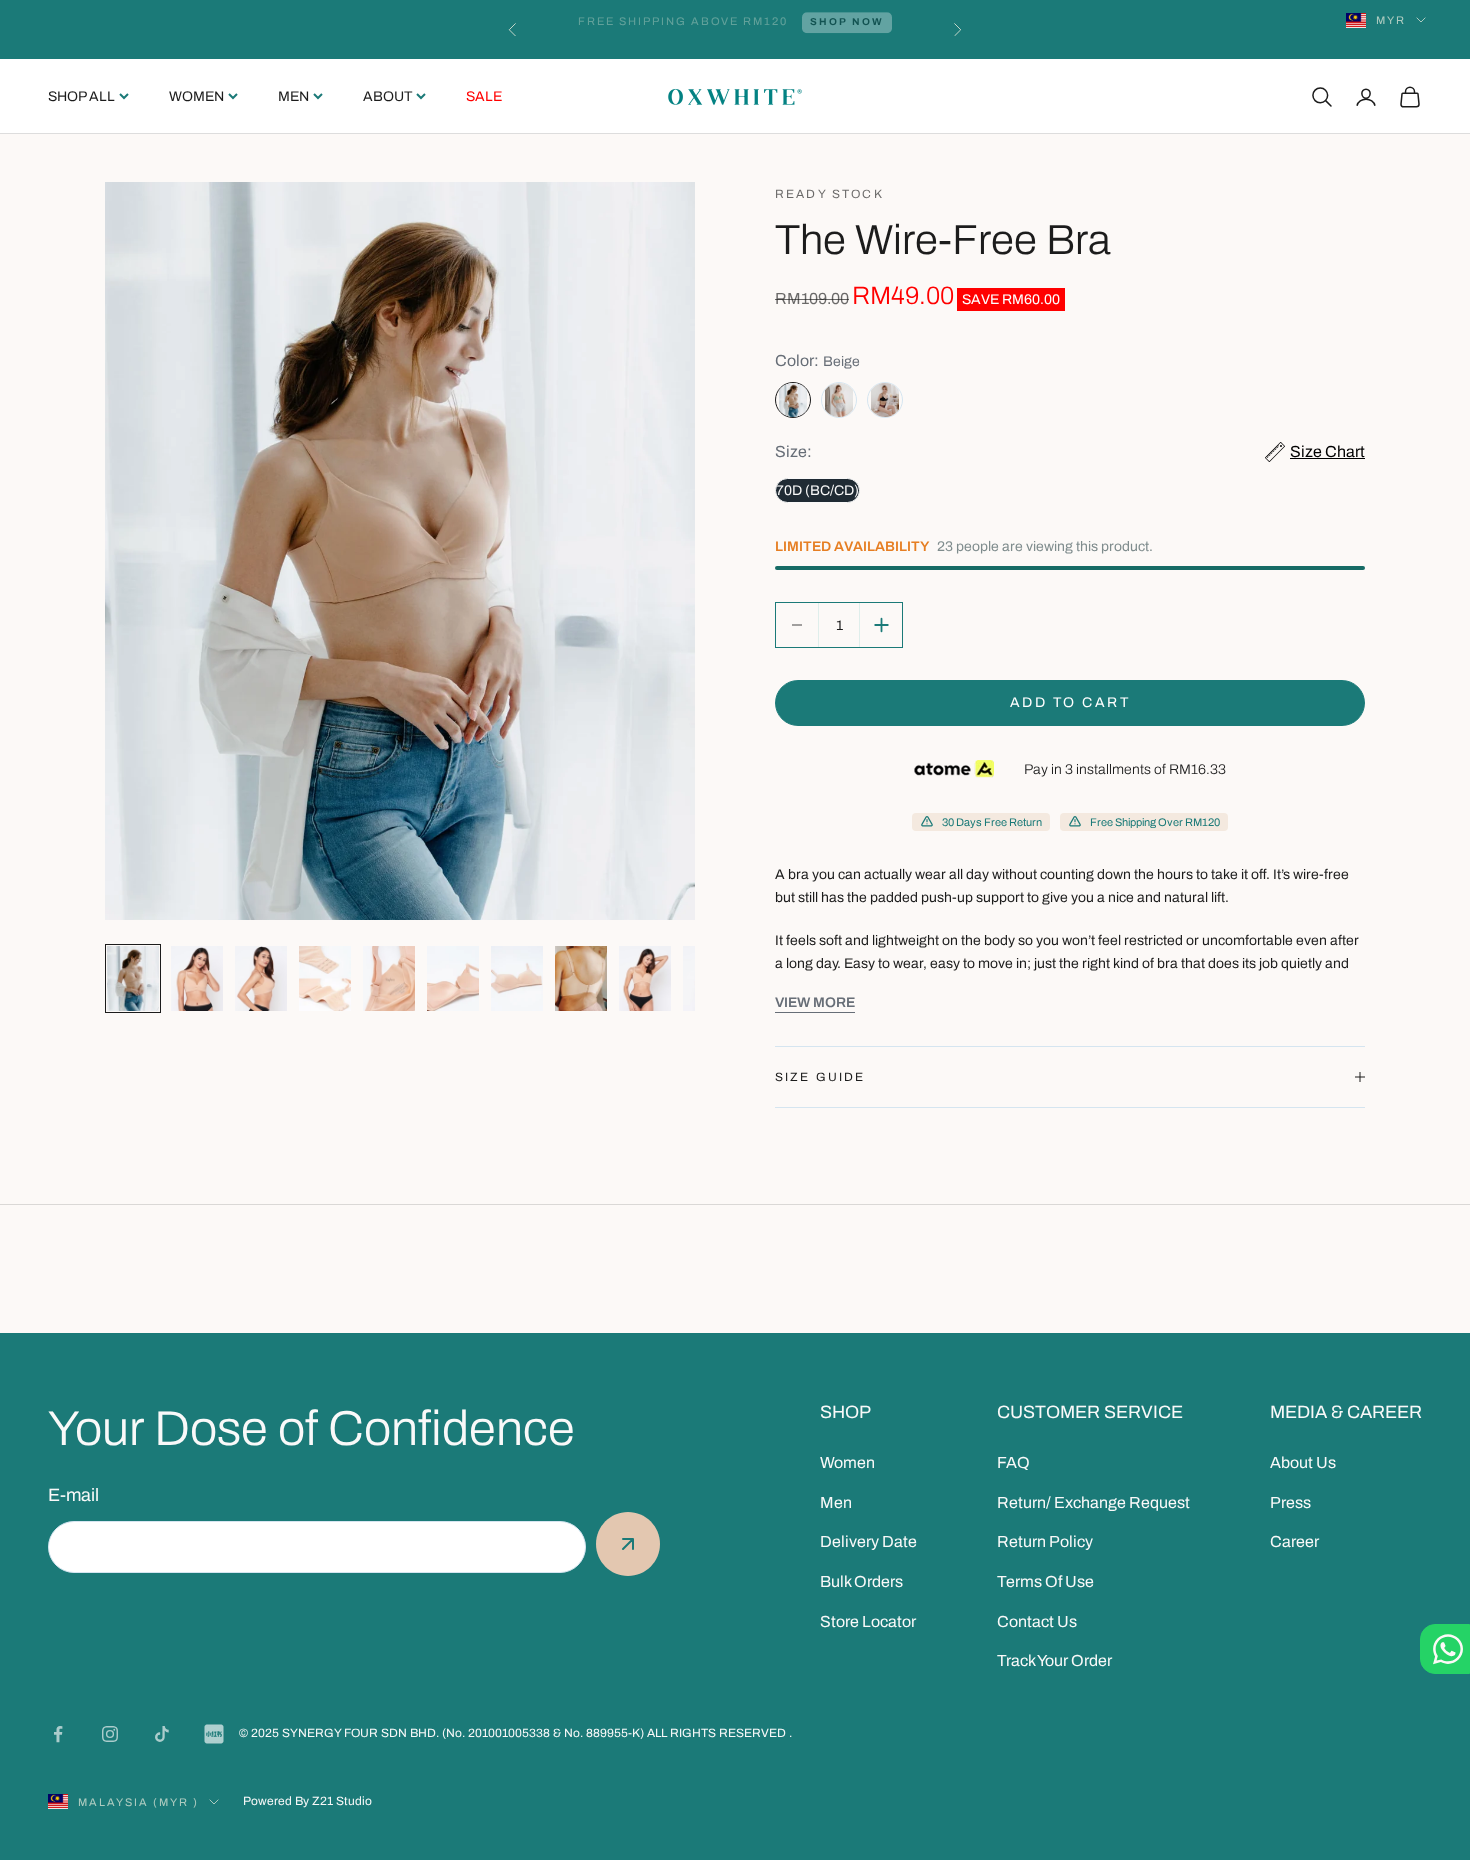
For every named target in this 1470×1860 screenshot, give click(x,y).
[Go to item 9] (645, 978)
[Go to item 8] (581, 978)
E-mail (73, 1495)
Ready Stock (829, 194)
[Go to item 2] (197, 978)
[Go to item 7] (517, 978)
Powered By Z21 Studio (307, 1801)
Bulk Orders (861, 1581)
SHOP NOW (840, 29)
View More (815, 1002)
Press (1290, 1502)
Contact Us (1037, 1621)
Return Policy (1045, 1541)
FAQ (1013, 1462)
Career (1294, 1541)
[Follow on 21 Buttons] (214, 1734)
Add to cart (1070, 702)
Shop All (81, 96)
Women (196, 96)
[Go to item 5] (389, 978)
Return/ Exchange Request (1093, 1502)
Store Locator (868, 1621)
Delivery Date (868, 1541)
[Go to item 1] (133, 978)
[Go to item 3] (261, 978)
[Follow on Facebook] (58, 1734)
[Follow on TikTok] (162, 1734)
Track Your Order (1054, 1660)
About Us (1303, 1462)
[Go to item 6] (453, 978)
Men (293, 96)
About (387, 96)
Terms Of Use (1045, 1581)
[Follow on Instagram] (110, 1734)
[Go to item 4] (325, 978)
